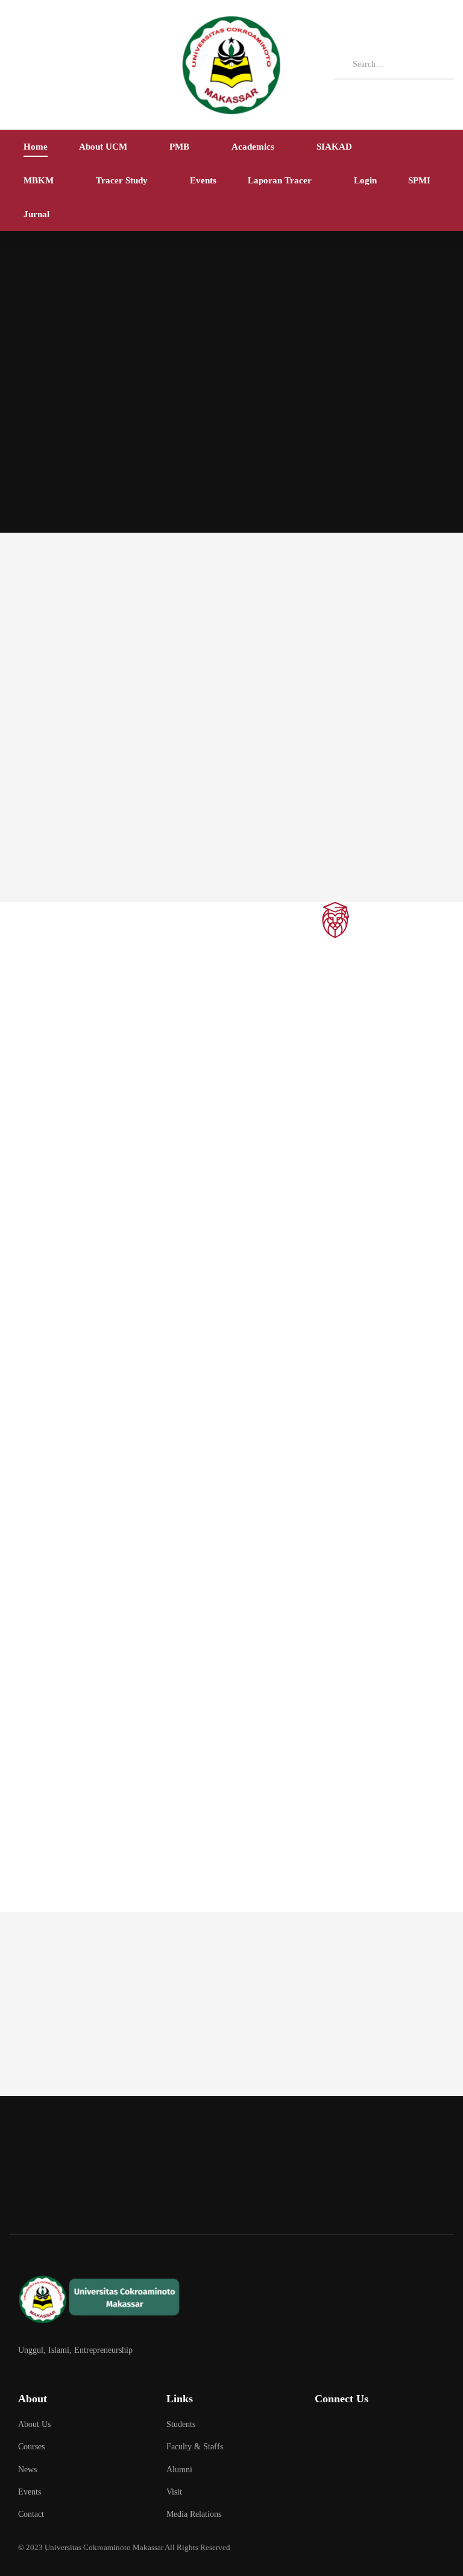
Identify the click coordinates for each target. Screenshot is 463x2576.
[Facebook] (351, 2431)
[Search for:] (394, 64)
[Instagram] (381, 2431)
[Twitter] (320, 2431)
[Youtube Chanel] (411, 2431)
